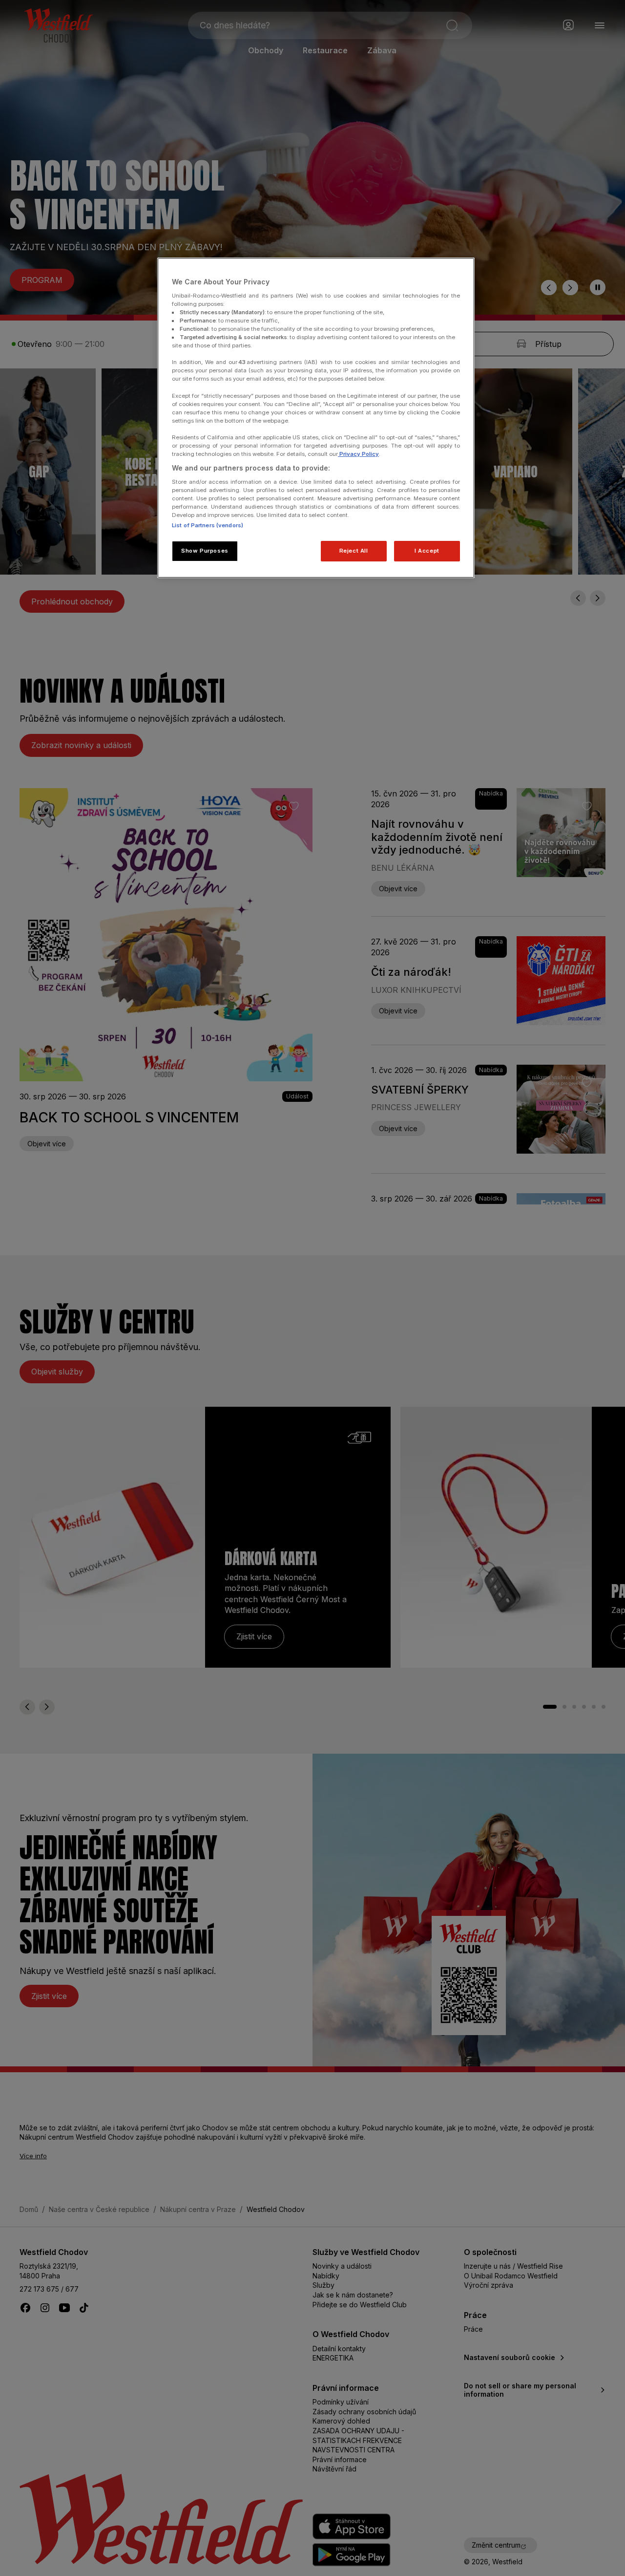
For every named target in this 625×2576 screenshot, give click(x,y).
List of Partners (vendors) (208, 525)
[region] (316, 418)
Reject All (354, 551)
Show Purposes (205, 551)
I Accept (427, 551)
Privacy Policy (358, 454)
